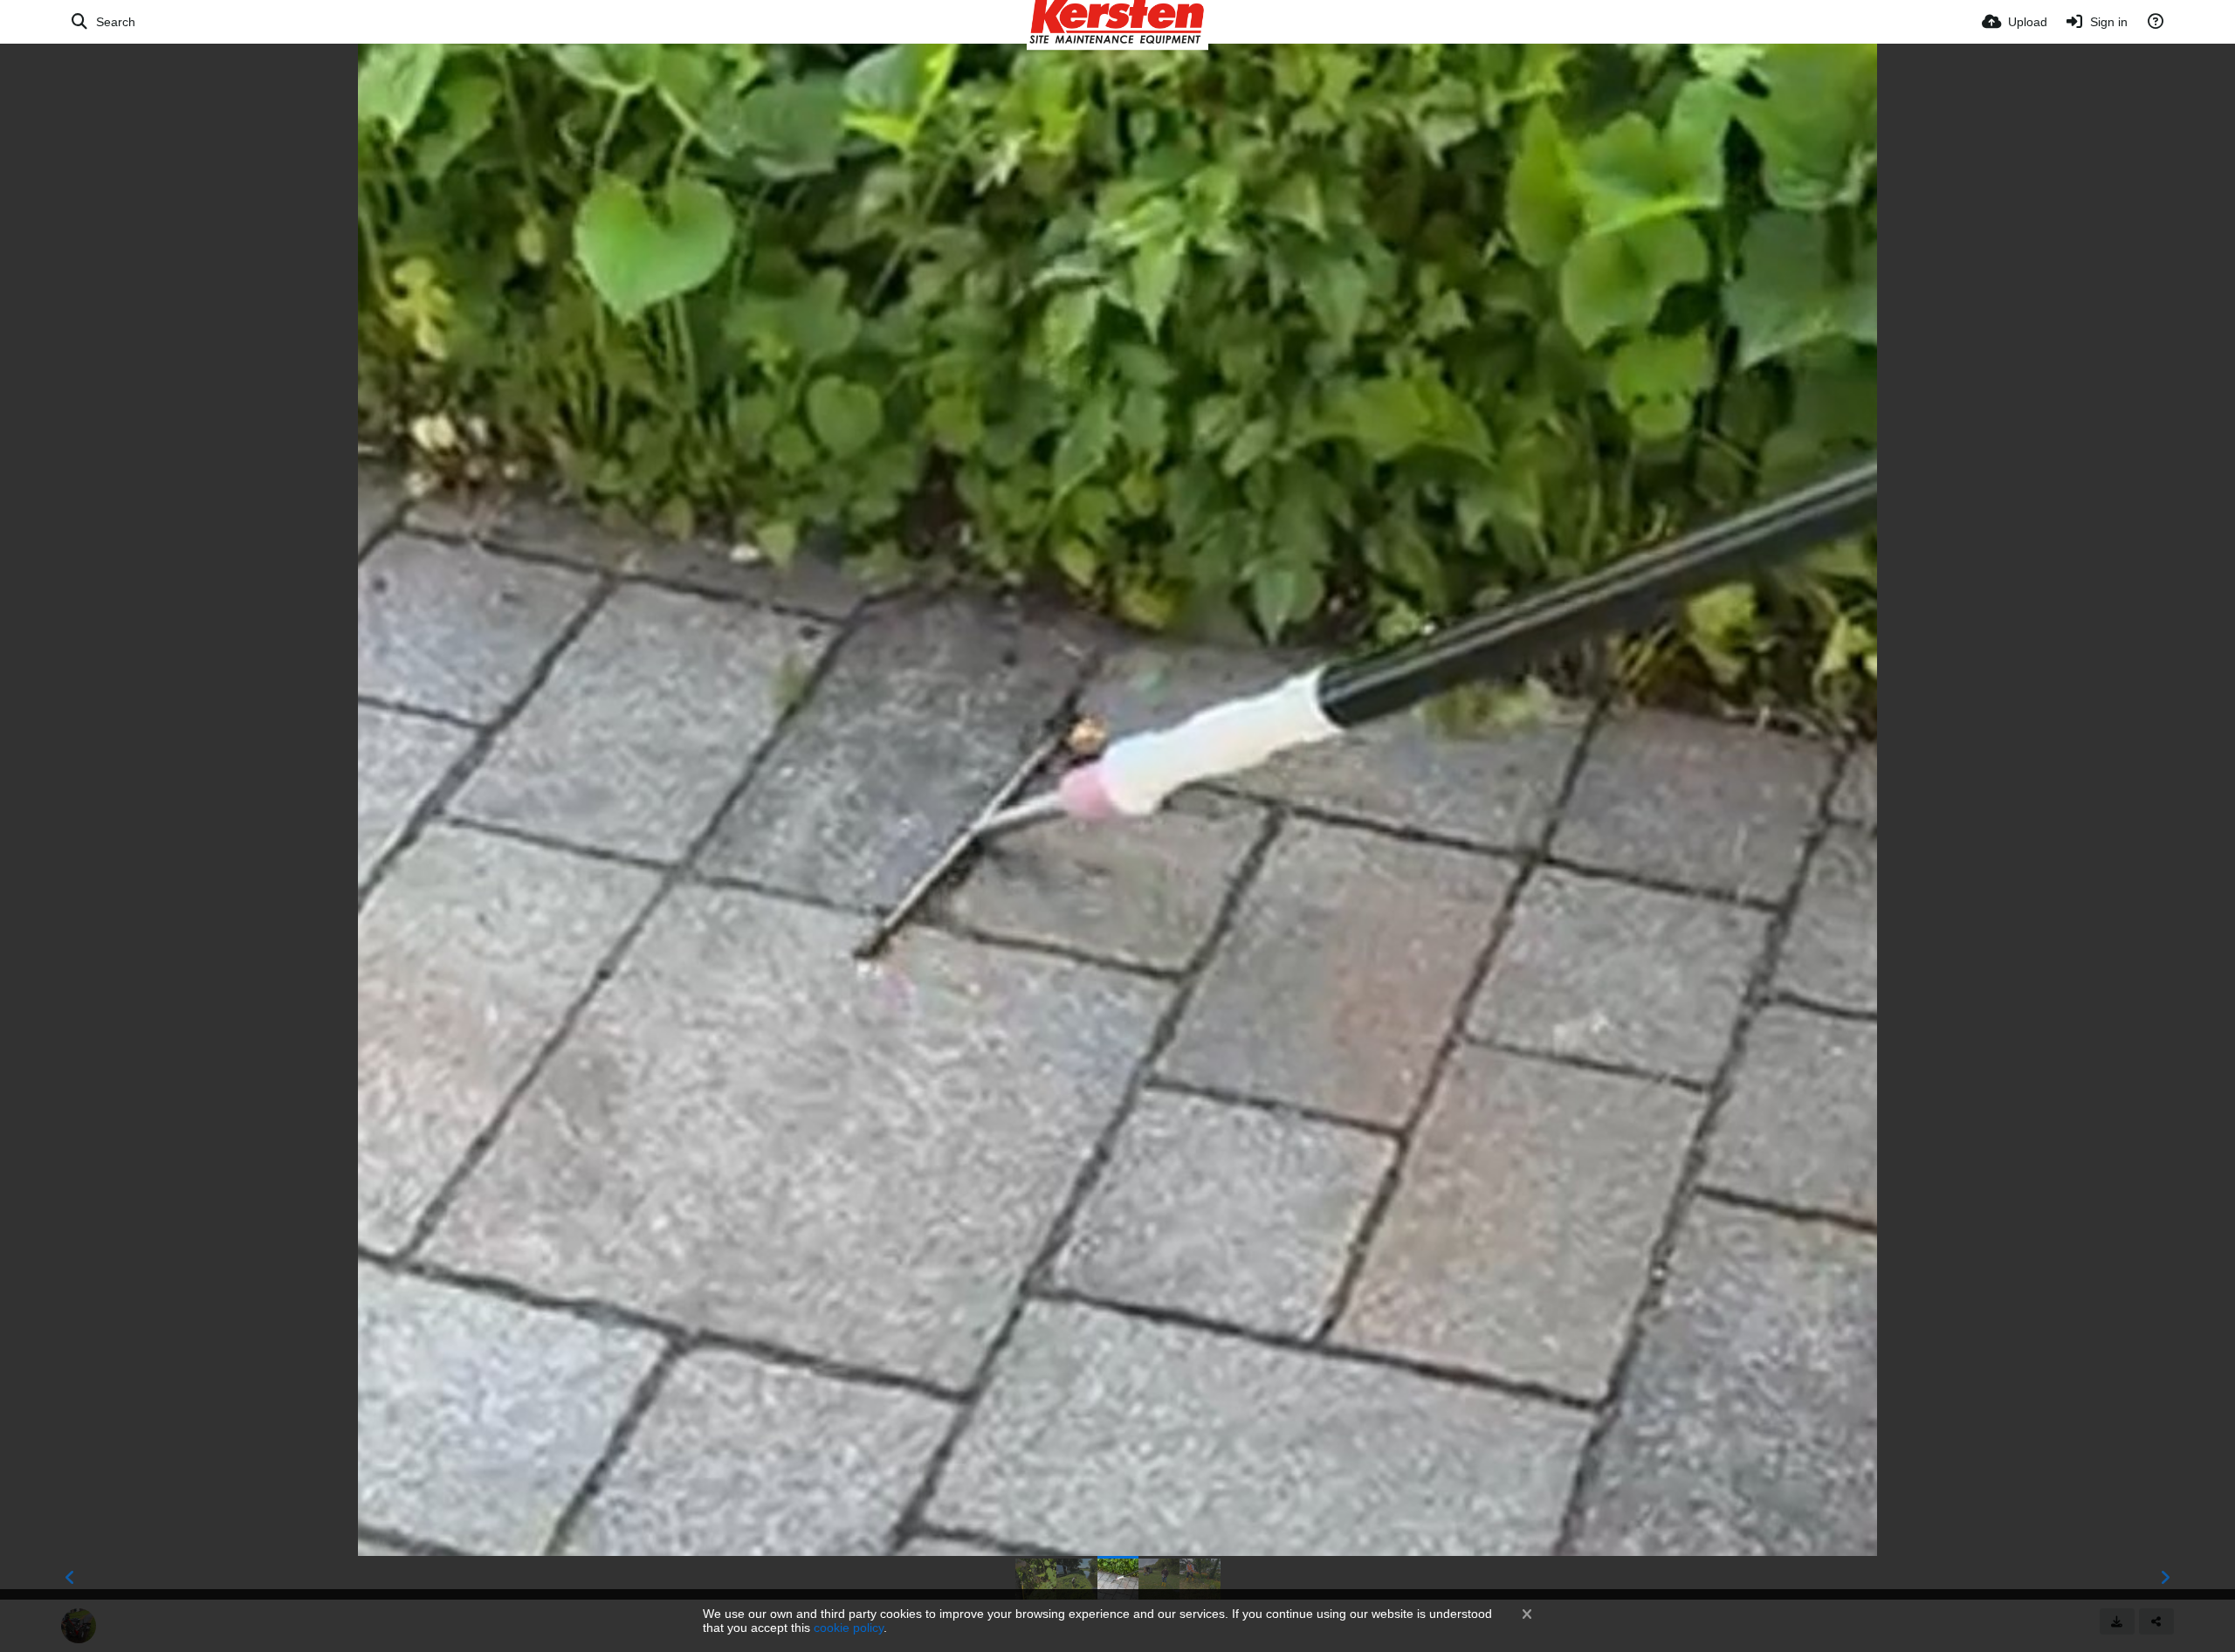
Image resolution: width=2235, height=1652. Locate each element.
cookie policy (849, 1628)
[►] (2165, 1578)
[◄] (70, 1578)
